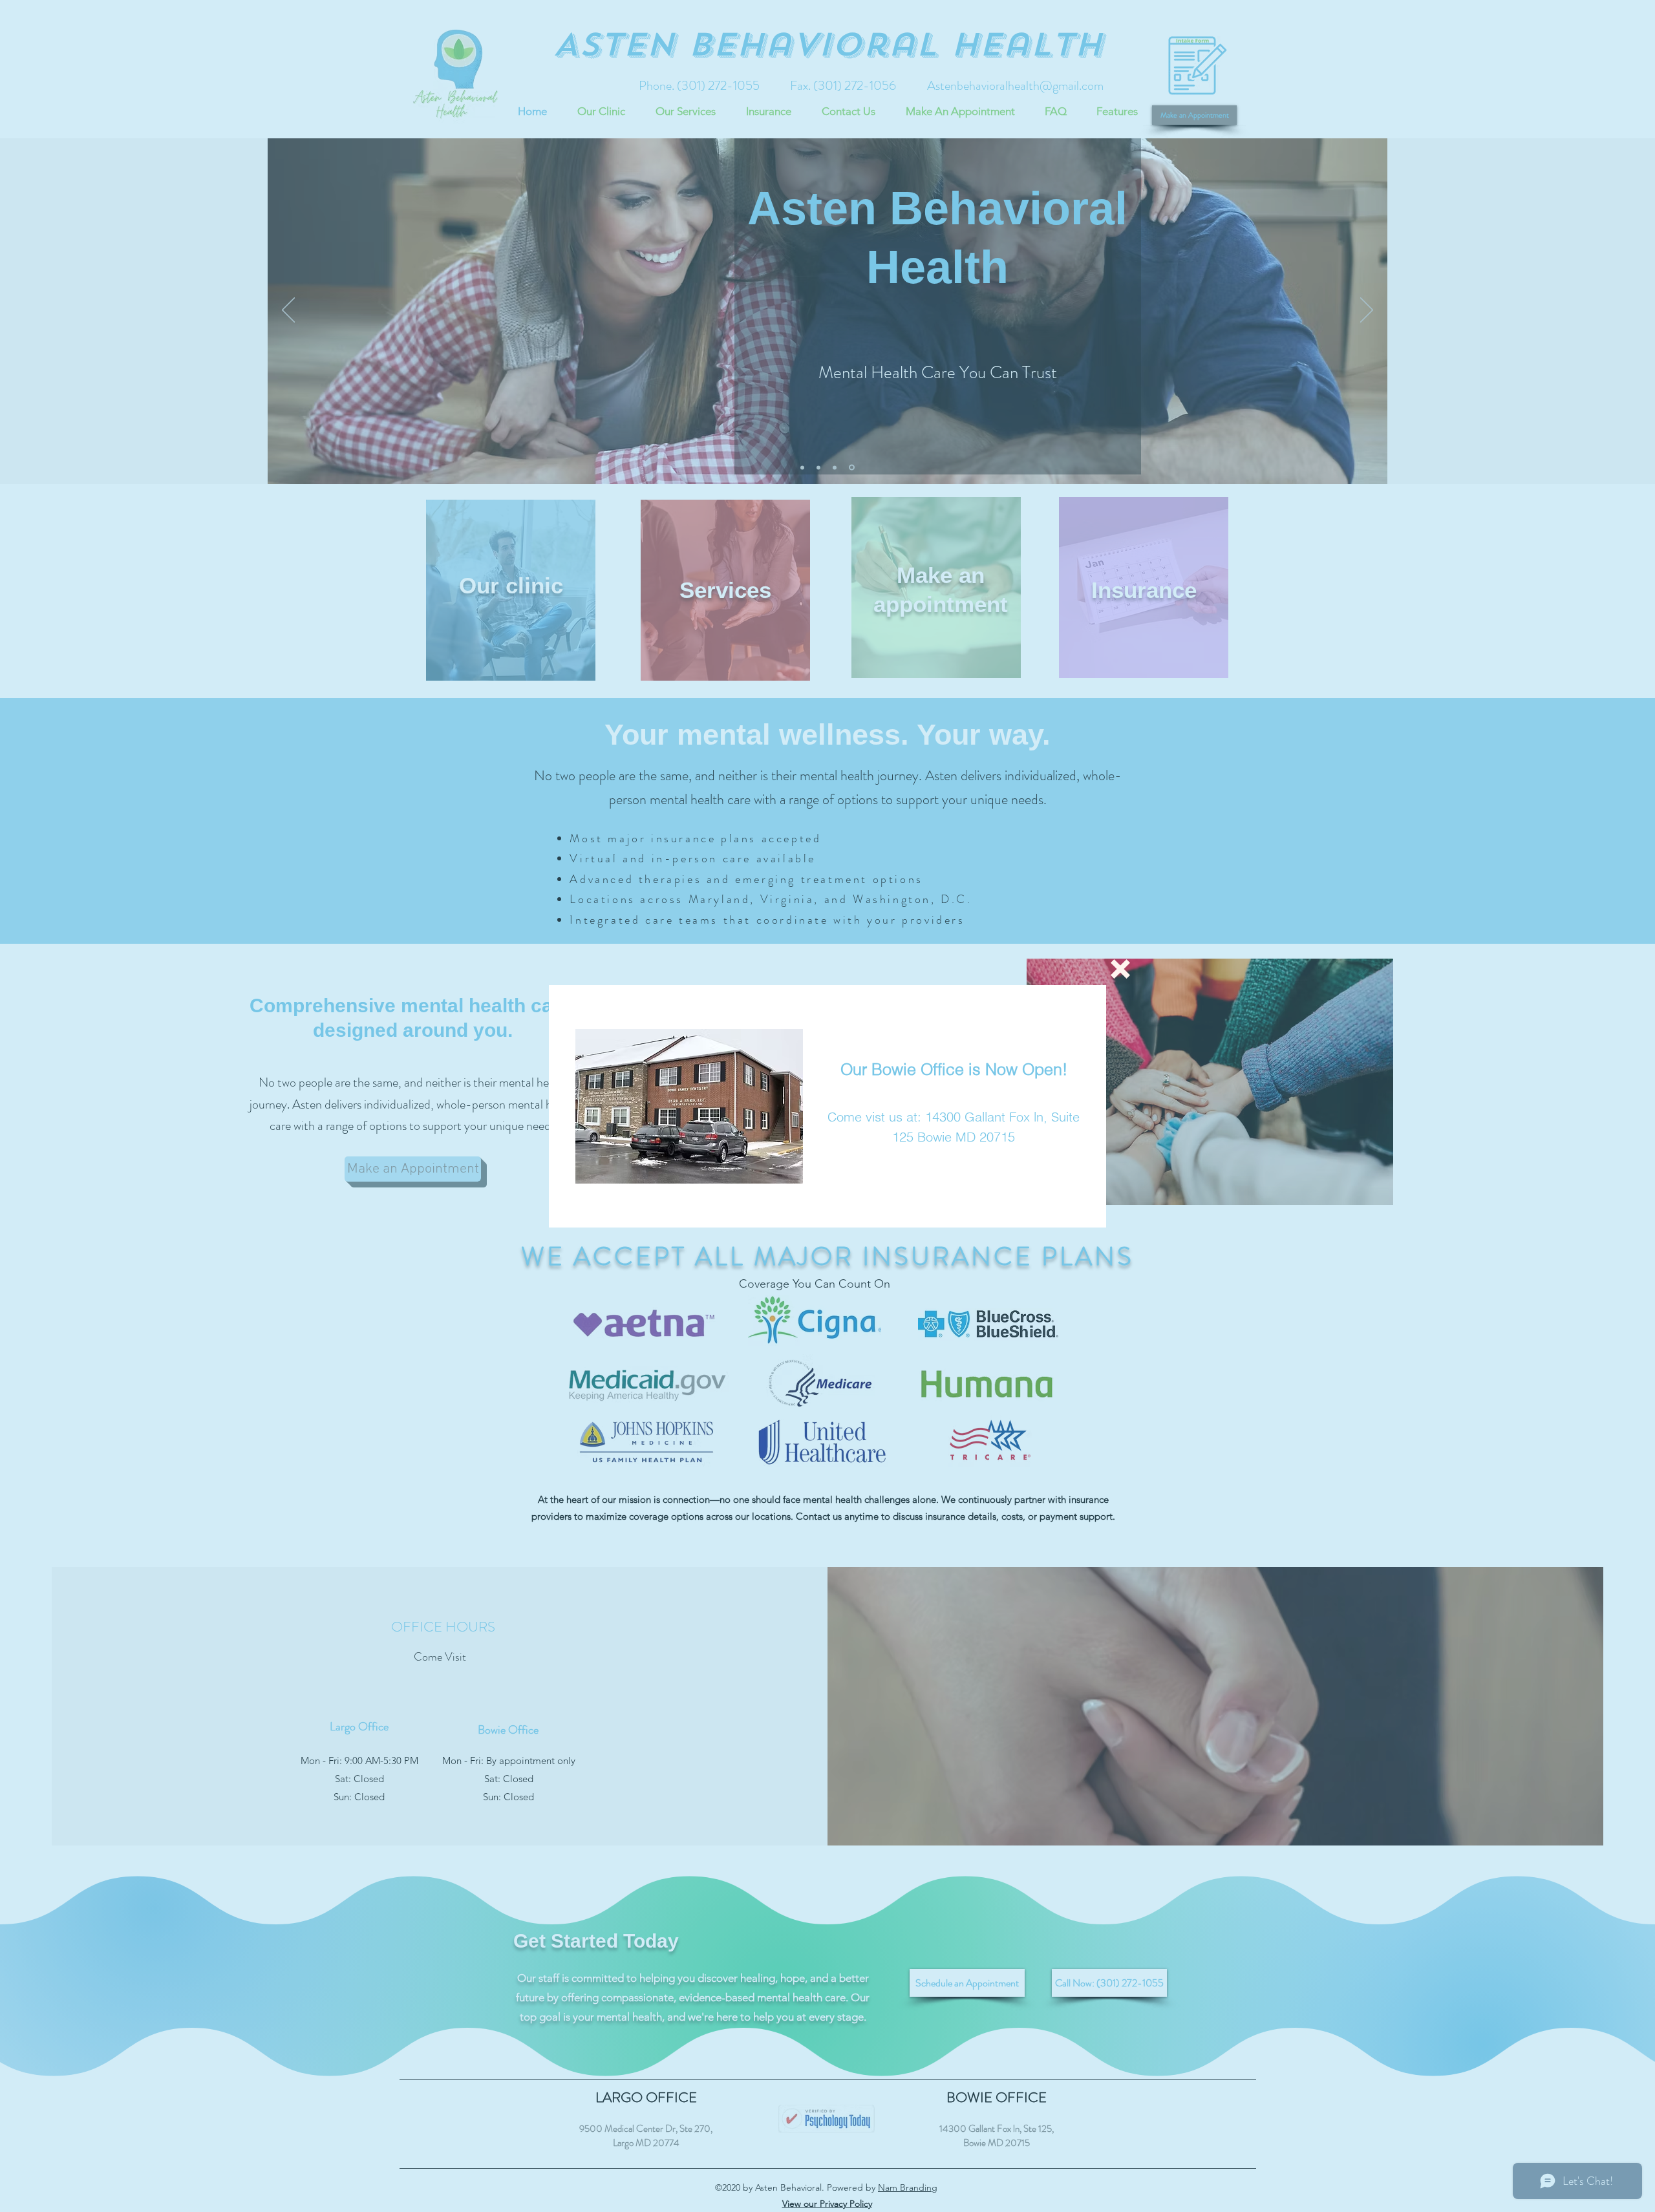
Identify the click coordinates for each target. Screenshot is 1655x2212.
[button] (1120, 969)
